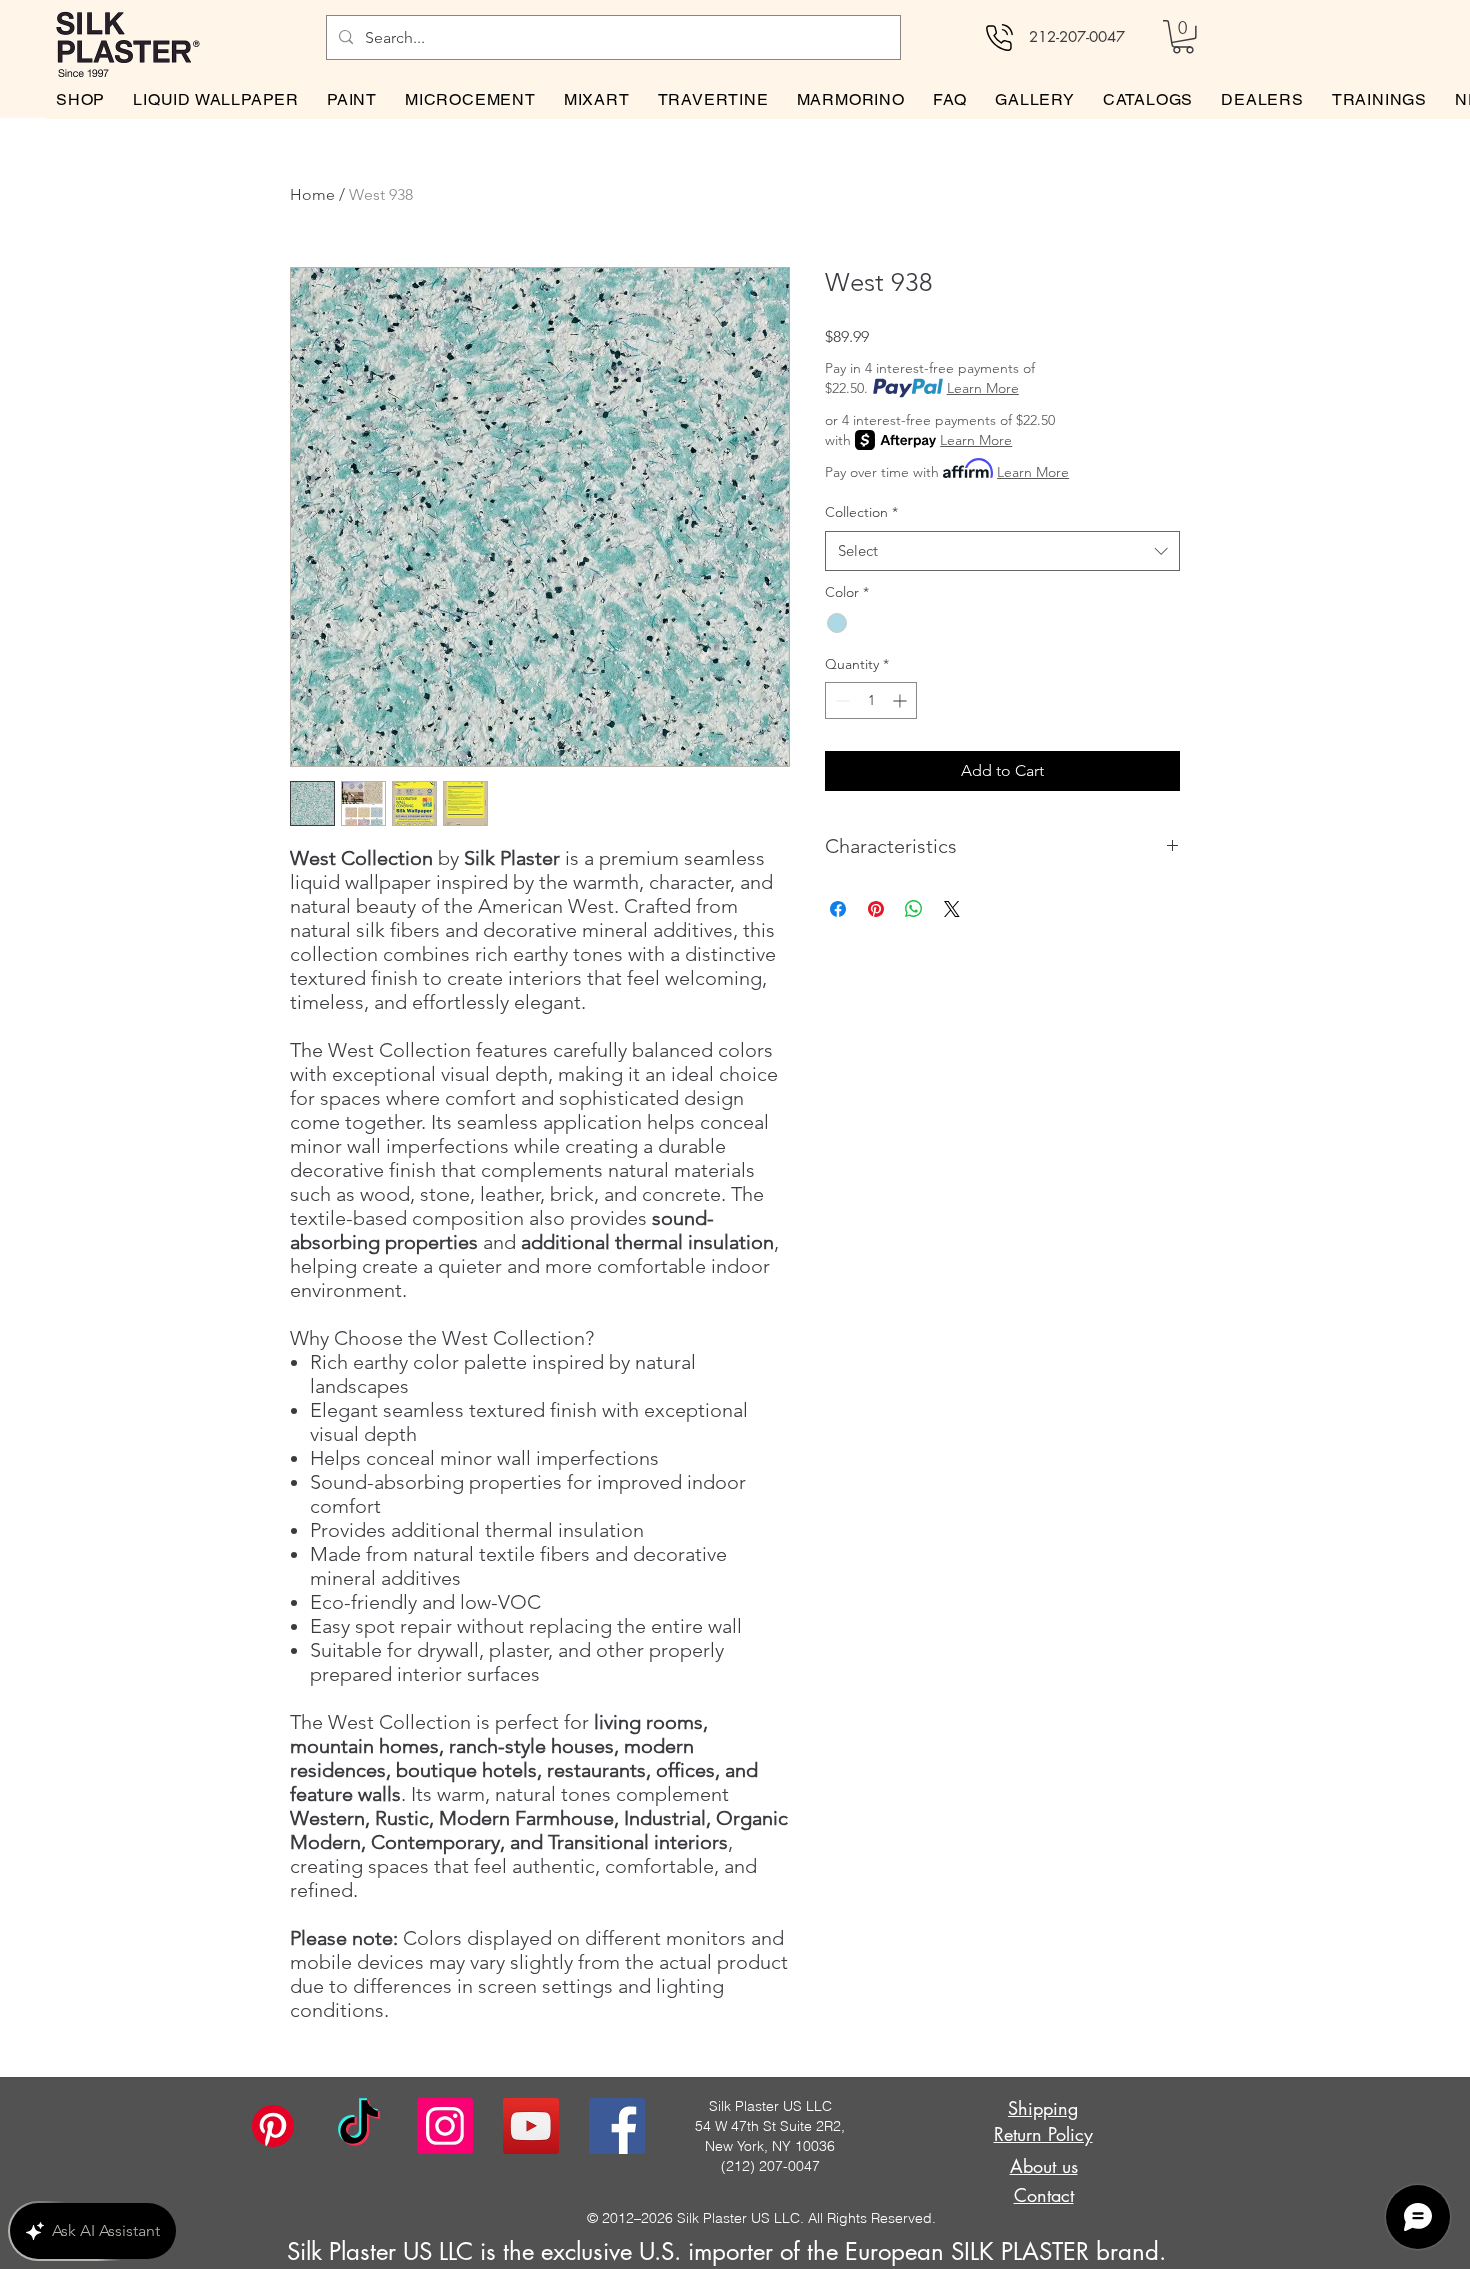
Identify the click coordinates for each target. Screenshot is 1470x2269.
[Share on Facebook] (838, 909)
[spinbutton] (871, 700)
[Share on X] (952, 909)
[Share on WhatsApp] (914, 909)
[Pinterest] (273, 2126)
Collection (861, 512)
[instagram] (445, 2126)
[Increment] (901, 700)
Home (312, 194)
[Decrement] (840, 700)
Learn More (983, 388)
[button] (1183, 37)
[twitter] (531, 2126)
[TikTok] (359, 2126)
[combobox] (1002, 551)
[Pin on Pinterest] (876, 909)
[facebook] (617, 2126)
